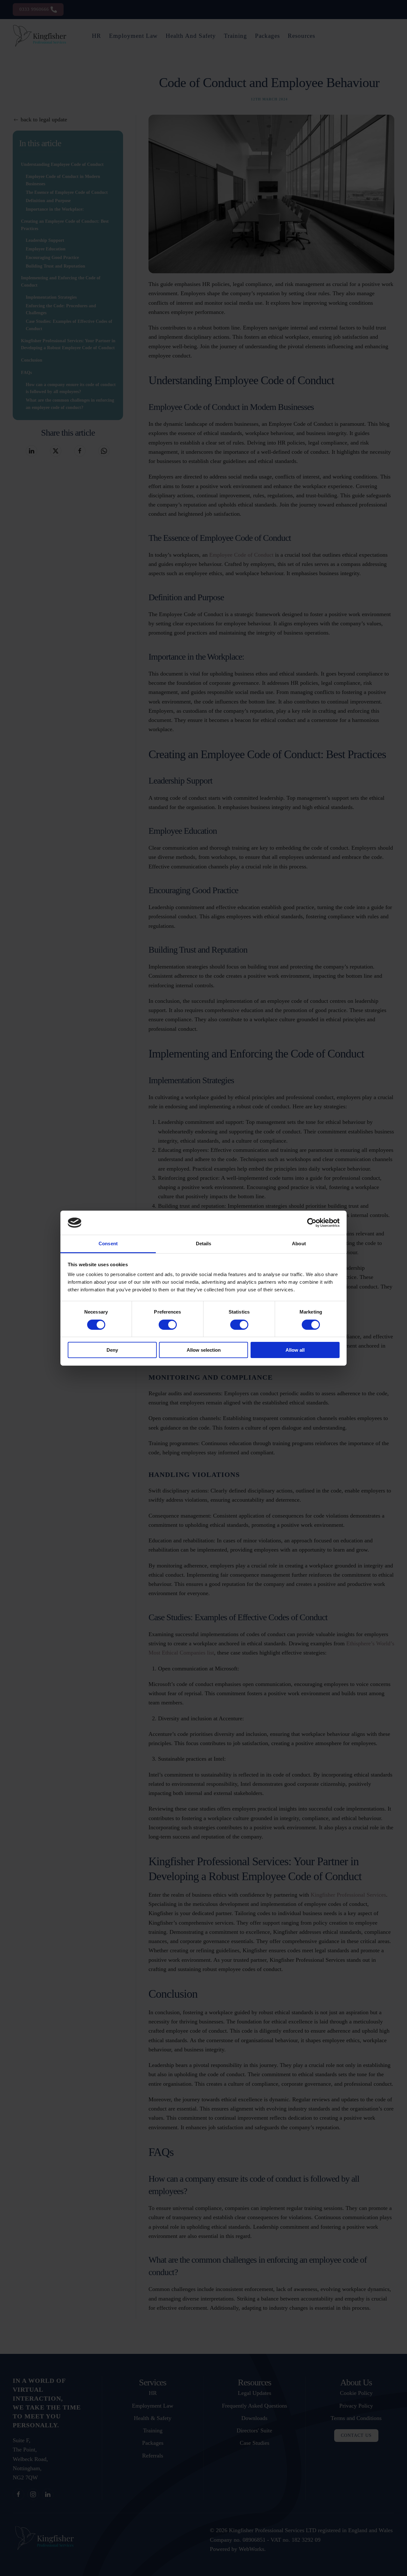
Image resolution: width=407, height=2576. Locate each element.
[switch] (168, 1325)
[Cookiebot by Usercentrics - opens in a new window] (312, 1223)
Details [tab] (204, 1244)
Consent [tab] (108, 1244)
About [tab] (299, 1244)
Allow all (295, 1350)
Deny (112, 1350)
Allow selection (204, 1350)
